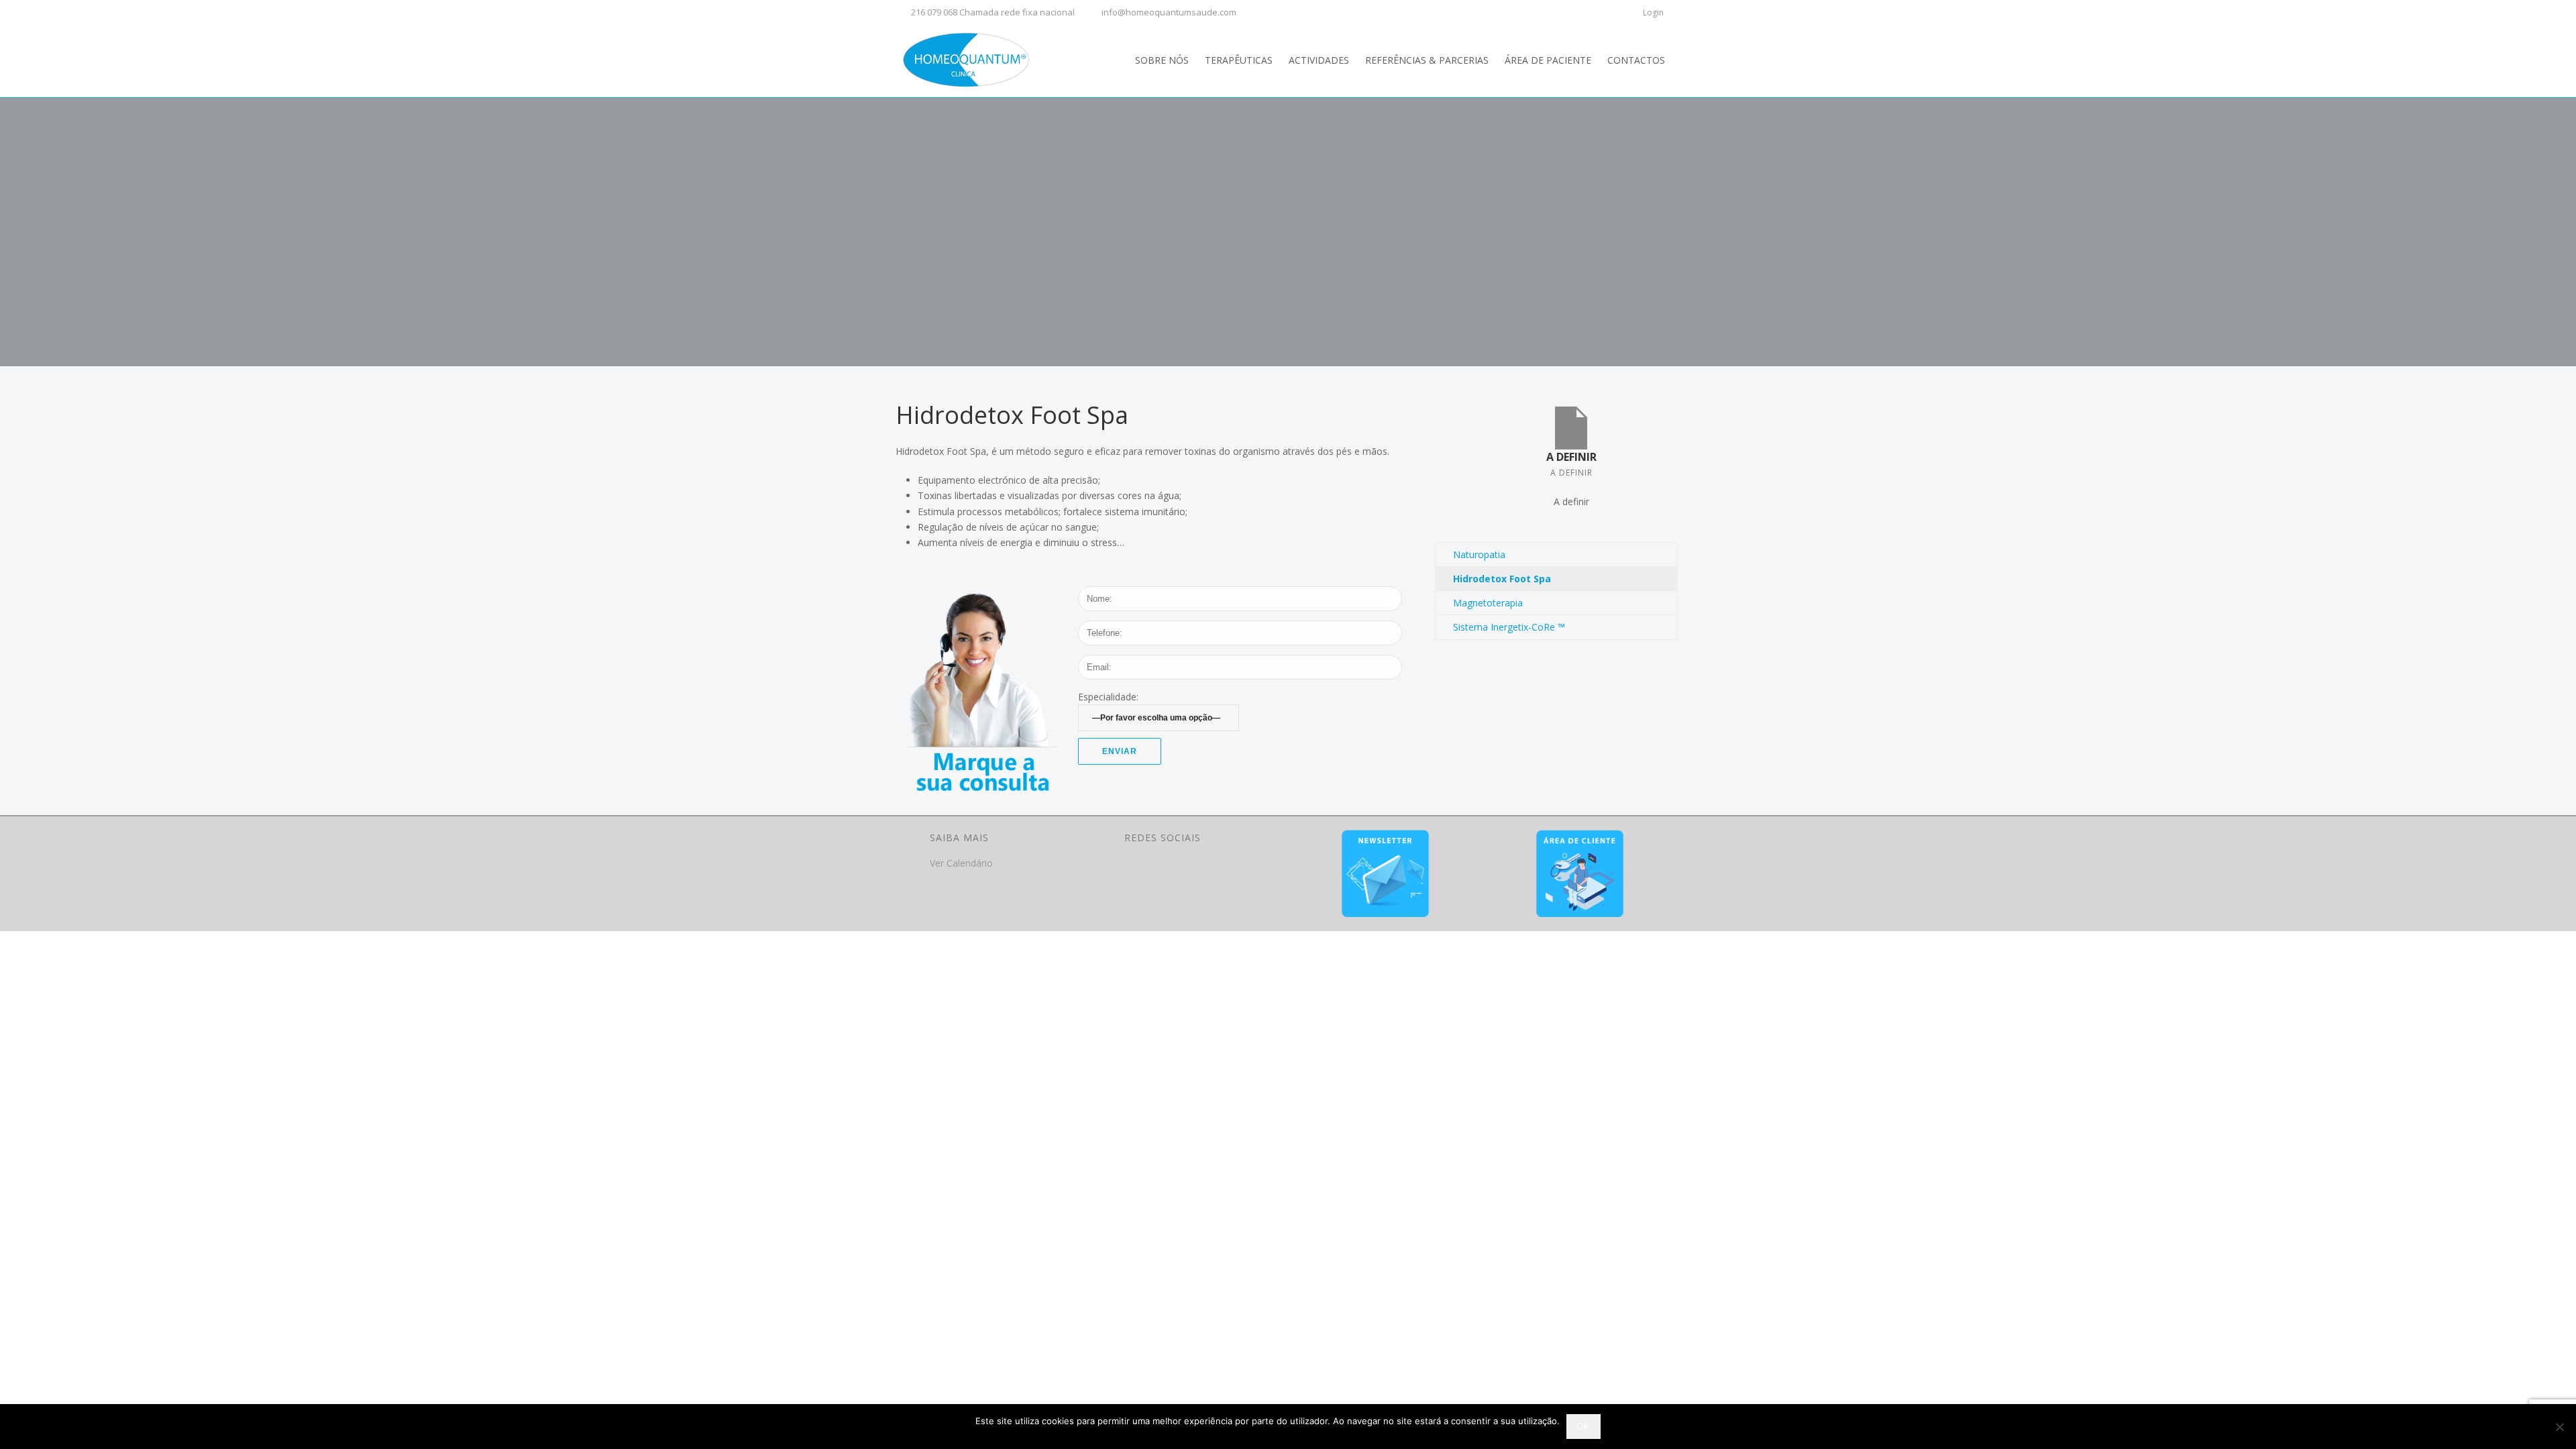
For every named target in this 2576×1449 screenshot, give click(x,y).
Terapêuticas (1239, 60)
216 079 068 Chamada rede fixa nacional (993, 12)
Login (1653, 12)
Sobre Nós (1162, 60)
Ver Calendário (961, 863)
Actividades (1319, 60)
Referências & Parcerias (1427, 60)
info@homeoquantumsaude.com (1169, 12)
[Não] (2559, 1427)
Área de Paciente (1548, 60)
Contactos (1636, 60)
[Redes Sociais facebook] (1133, 869)
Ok (1584, 1427)
